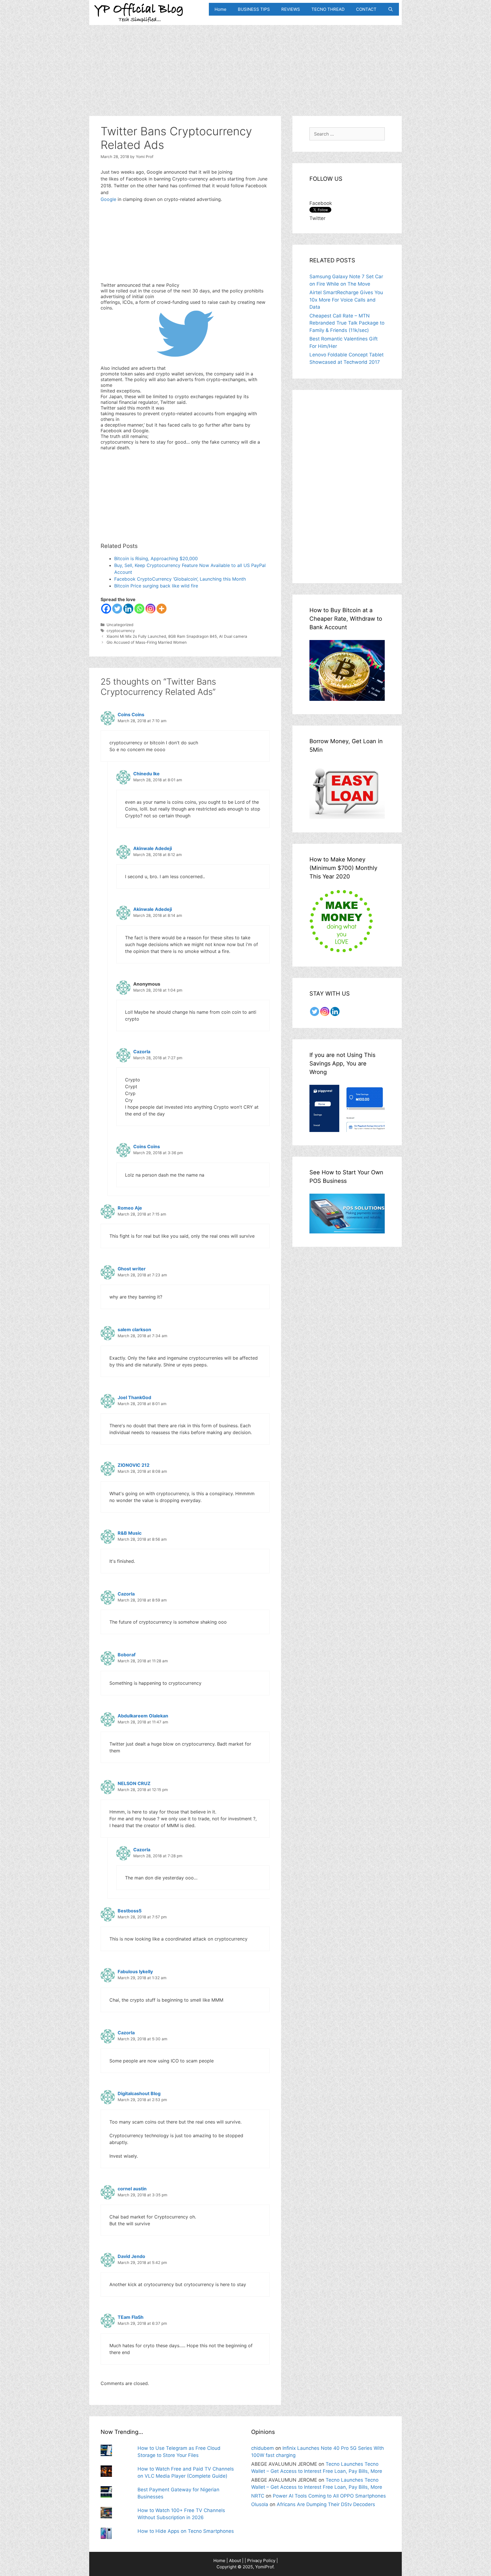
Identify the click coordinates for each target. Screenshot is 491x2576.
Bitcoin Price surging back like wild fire (156, 586)
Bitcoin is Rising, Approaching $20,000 (156, 558)
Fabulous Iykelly (135, 1972)
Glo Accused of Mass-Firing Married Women (147, 642)
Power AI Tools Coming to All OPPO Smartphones (329, 2496)
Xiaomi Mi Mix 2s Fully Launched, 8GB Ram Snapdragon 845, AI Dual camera (177, 636)
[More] (162, 609)
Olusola (260, 2504)
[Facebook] (106, 609)
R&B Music (130, 1533)
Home (220, 9)
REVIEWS (291, 9)
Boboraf (127, 1655)
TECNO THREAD (328, 9)
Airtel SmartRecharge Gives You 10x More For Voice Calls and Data (346, 300)
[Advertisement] (246, 65)
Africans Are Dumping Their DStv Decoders (326, 2504)
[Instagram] (150, 609)
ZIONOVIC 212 (134, 1465)
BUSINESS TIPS (254, 9)
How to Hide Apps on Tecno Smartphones (186, 2531)
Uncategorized (120, 625)
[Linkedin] (128, 609)
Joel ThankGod (134, 1397)
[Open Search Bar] (391, 9)
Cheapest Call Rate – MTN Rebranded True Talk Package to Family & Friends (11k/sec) (347, 323)
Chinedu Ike (146, 774)
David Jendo (131, 2256)
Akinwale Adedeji (153, 848)
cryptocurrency (121, 631)
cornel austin (132, 2189)
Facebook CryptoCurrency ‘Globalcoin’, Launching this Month (180, 579)
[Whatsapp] (139, 609)
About (235, 2561)
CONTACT (366, 9)
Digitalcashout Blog (139, 2093)
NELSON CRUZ (134, 1783)
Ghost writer (132, 1269)
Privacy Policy (261, 2561)
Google (109, 199)
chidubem (263, 2448)
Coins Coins (131, 714)
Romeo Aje (130, 1208)
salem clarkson (134, 1329)
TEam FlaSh (131, 2317)
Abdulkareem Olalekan (143, 1716)
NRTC (258, 2496)
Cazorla (142, 1052)
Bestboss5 (130, 1911)
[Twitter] (117, 609)
